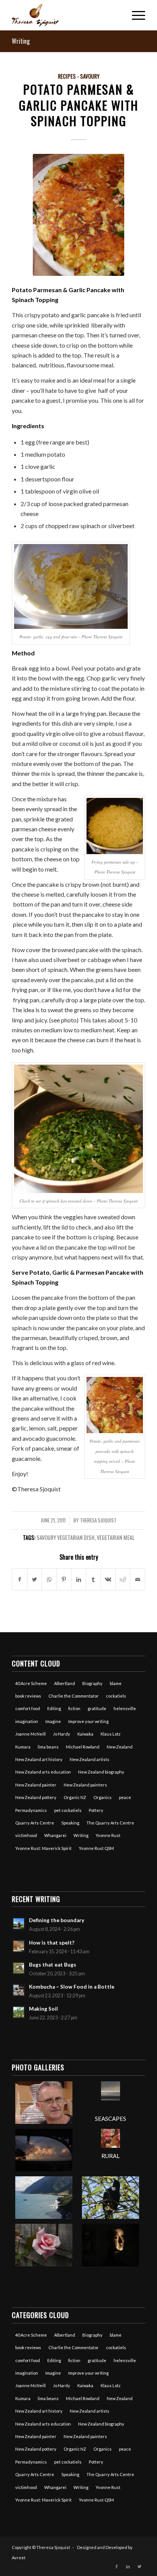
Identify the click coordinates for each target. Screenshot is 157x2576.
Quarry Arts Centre (35, 1823)
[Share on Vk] (108, 1579)
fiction (74, 1708)
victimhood (26, 1835)
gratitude (97, 1708)
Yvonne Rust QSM (96, 1848)
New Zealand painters (85, 1785)
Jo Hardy (62, 1734)
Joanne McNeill (30, 1734)
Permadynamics (31, 1810)
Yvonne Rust (108, 1835)
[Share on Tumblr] (93, 1579)
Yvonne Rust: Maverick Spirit (43, 1848)
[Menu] (135, 15)
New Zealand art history (39, 1759)
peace (125, 1797)
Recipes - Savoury (79, 76)
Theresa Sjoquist (98, 1520)
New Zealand (120, 1747)
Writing (21, 41)
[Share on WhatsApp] (49, 1579)
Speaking (70, 1823)
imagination (27, 1721)
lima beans (48, 1747)
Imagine (53, 1721)
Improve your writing (88, 1721)
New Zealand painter (36, 1785)
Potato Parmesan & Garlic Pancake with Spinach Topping (78, 105)
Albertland (65, 1683)
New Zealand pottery (36, 1797)
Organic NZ (75, 1797)
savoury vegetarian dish (66, 1537)
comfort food (28, 1708)
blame (116, 1683)
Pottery (96, 1810)
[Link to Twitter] (139, 2567)
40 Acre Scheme (31, 1683)
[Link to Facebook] (117, 2567)
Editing (54, 1708)
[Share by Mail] (138, 1579)
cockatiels (116, 1696)
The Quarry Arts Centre (110, 1823)
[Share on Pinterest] (64, 1579)
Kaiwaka (85, 1734)
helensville (125, 1708)
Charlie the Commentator (74, 1696)
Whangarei (55, 1835)
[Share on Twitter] (35, 1579)
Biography (92, 1683)
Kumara (23, 1747)
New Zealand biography (101, 1772)
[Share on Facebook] (20, 1579)
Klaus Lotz (111, 1734)
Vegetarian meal (116, 1537)
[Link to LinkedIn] (128, 2567)
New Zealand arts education (43, 1772)
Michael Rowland (83, 1747)
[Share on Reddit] (123, 1579)
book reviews (28, 1696)
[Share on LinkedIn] (79, 1579)
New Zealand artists (90, 1759)
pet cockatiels (68, 1810)
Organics (103, 1797)
